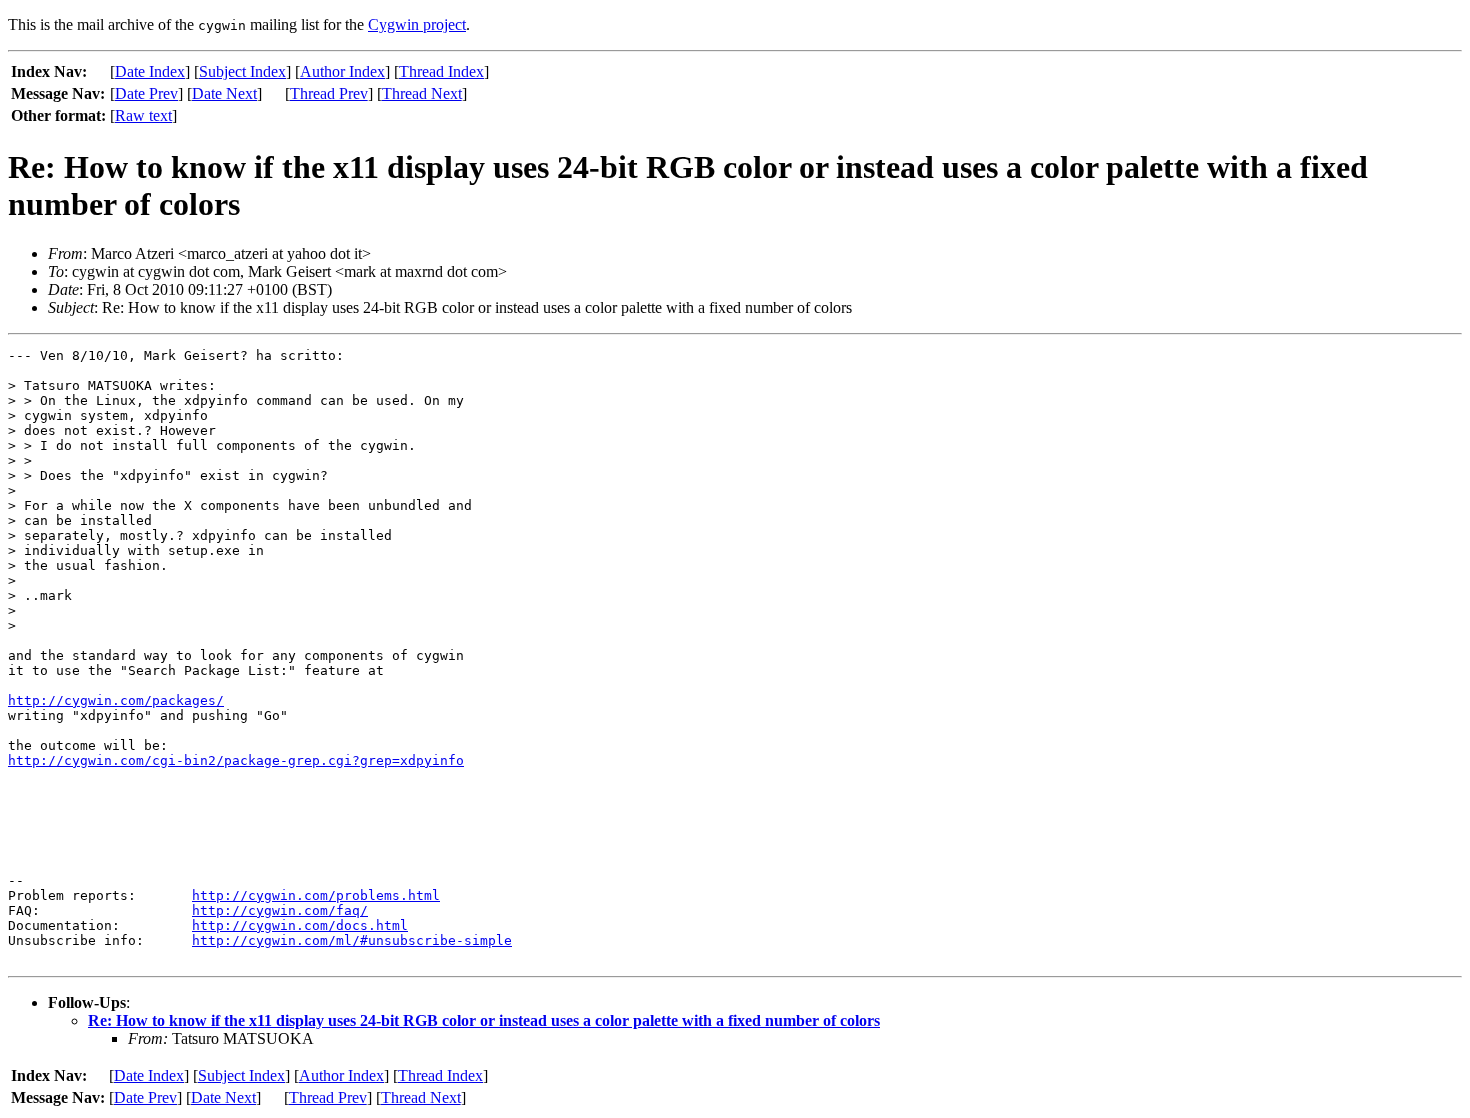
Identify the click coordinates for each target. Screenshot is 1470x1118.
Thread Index (441, 71)
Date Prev (146, 93)
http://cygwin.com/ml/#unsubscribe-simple (352, 940)
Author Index (342, 71)
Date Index (150, 71)
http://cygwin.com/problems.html (316, 895)
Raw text (143, 115)
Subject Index (242, 71)
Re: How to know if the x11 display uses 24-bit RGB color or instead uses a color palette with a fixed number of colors (484, 1020)
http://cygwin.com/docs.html (300, 925)
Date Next (224, 93)
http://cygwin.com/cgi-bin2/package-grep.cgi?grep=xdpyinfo (236, 760)
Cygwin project (417, 24)
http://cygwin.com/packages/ (116, 700)
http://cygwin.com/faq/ (280, 910)
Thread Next (422, 93)
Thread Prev (329, 93)
